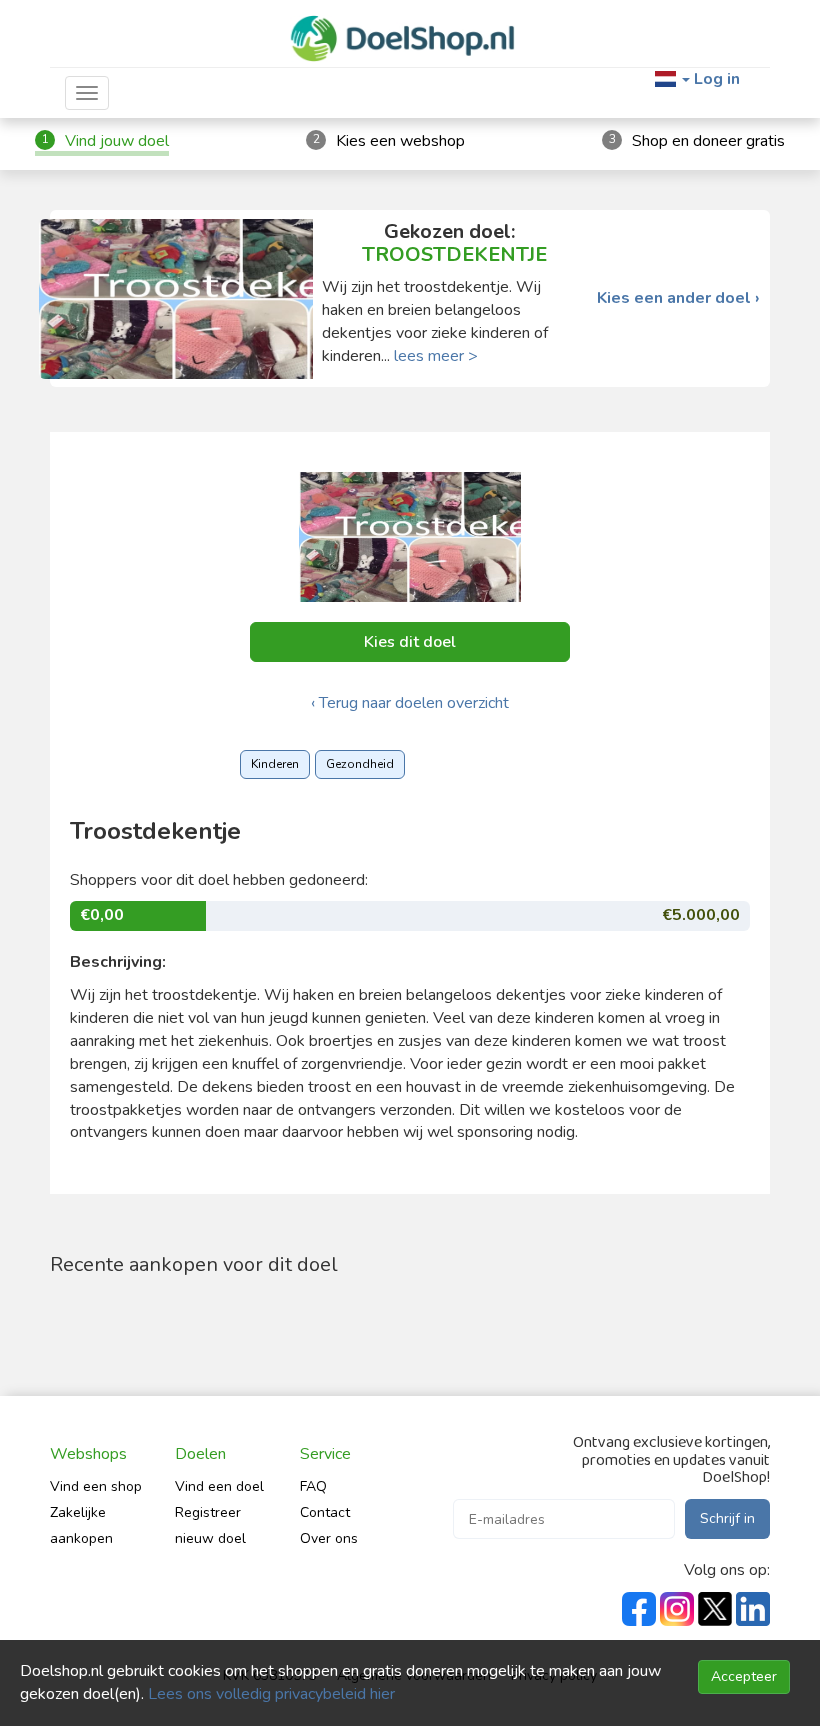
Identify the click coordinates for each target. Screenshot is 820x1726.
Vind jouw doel (117, 141)
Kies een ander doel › (678, 298)
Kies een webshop (400, 141)
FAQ (313, 1486)
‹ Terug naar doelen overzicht (410, 703)
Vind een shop (96, 1486)
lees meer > (436, 356)
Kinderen (275, 764)
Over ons (329, 1538)
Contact (325, 1512)
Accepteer (744, 1676)
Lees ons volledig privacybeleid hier (271, 1694)
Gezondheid (360, 764)
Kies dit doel (410, 642)
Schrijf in (727, 1518)
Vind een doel (219, 1486)
